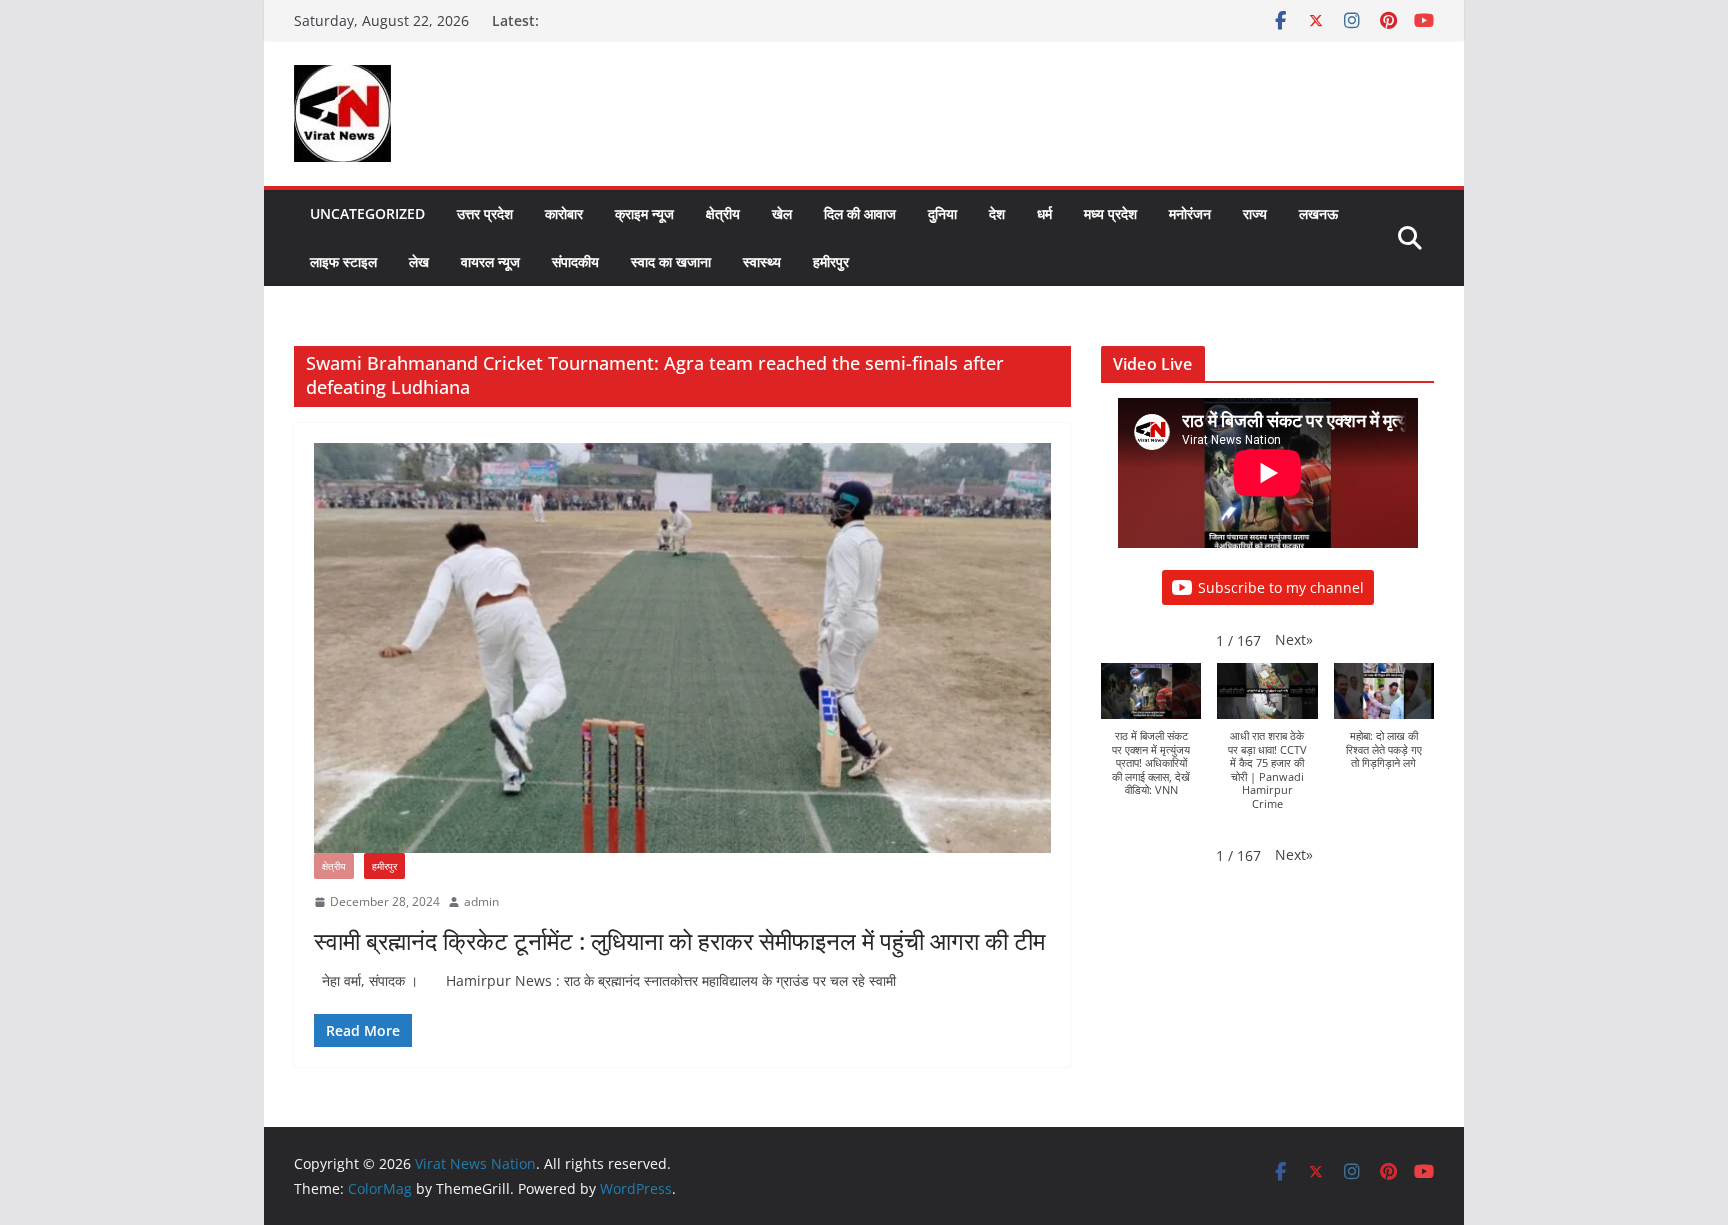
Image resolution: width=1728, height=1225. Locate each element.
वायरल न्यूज (490, 261)
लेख (419, 261)
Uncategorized (367, 213)
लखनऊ (1318, 213)
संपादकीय (575, 261)
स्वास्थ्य (762, 261)
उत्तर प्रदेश (485, 213)
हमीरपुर (831, 261)
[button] (1294, 639)
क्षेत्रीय (723, 213)
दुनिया (942, 213)
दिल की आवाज (860, 213)
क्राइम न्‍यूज (644, 213)
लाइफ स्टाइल (343, 261)
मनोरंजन (1190, 213)
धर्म (1044, 213)
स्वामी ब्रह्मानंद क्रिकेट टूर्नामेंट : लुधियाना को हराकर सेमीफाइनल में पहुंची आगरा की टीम (679, 940)
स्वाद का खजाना (671, 261)
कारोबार (564, 213)
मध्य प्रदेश (1110, 213)
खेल (782, 213)
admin (481, 901)
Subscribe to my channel (1281, 587)
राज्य (1255, 213)
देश (997, 213)
